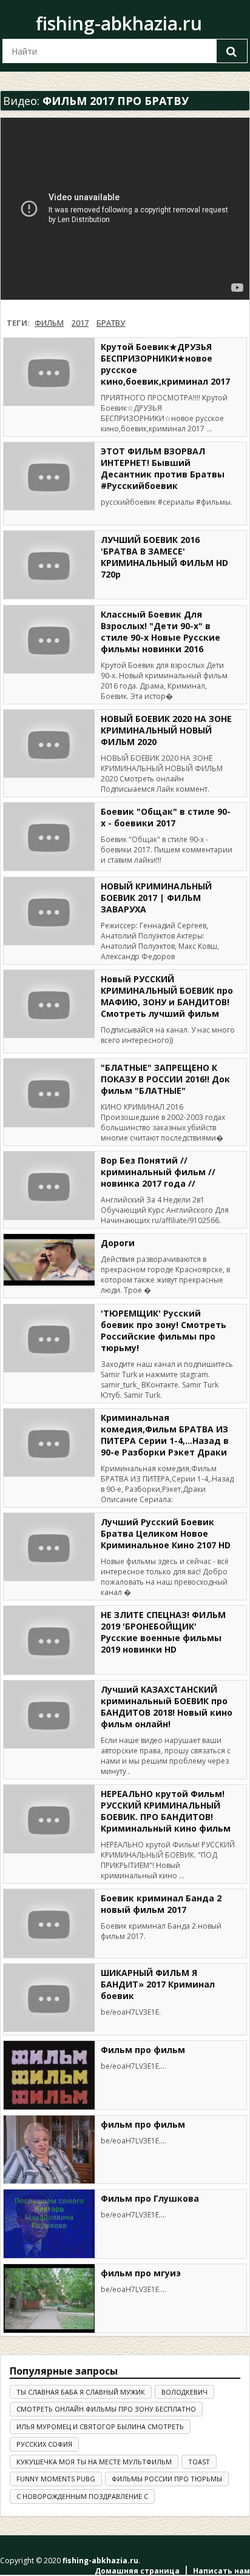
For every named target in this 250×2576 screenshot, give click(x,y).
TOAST (199, 2462)
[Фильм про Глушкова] (49, 2224)
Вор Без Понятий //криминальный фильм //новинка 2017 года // (158, 1172)
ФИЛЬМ (49, 323)
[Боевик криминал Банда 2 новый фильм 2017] (49, 1924)
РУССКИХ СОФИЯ (44, 2444)
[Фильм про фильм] (49, 2075)
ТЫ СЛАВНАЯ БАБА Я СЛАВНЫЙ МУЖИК (81, 2392)
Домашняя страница (137, 2571)
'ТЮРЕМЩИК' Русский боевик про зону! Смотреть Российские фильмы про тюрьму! (164, 1330)
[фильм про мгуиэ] (49, 2298)
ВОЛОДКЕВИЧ (184, 2392)
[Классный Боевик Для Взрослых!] (49, 640)
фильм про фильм (143, 2124)
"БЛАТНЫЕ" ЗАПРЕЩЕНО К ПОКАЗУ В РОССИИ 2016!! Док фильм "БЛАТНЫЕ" (165, 1079)
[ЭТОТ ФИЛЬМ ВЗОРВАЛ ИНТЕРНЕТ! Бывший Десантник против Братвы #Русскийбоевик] (49, 477)
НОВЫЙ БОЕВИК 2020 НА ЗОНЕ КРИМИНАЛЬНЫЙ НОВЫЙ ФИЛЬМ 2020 (166, 730)
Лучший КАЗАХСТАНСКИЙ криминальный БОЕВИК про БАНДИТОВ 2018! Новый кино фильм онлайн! (167, 1707)
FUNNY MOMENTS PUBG (56, 2479)
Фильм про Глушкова (150, 2198)
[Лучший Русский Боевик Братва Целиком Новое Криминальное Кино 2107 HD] (49, 1547)
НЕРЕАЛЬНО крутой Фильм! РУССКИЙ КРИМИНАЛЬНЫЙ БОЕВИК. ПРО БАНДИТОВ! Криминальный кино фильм (166, 1811)
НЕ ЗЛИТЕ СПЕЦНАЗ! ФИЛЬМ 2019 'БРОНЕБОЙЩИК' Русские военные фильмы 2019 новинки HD (163, 1632)
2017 (80, 323)
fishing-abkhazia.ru (119, 23)
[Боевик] (49, 837)
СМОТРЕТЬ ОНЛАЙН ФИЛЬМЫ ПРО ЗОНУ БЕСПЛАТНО (106, 2409)
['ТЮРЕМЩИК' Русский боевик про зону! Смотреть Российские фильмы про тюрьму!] (49, 1339)
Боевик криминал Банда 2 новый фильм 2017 (161, 1904)
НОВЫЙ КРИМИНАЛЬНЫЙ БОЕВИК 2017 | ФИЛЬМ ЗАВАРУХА (156, 898)
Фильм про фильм (143, 2050)
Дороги (118, 1243)
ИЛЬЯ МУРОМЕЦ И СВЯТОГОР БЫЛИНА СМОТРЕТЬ (100, 2426)
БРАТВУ (111, 323)
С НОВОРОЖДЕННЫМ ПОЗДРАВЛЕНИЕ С (82, 2496)
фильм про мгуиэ (141, 2273)
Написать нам (221, 2571)
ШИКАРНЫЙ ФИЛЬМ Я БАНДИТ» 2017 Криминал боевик (158, 1984)
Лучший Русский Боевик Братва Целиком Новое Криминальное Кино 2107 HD (166, 1533)
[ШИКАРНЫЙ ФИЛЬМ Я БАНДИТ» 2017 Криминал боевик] (49, 1998)
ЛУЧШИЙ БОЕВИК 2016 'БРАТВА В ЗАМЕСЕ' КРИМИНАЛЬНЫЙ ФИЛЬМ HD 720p (164, 557)
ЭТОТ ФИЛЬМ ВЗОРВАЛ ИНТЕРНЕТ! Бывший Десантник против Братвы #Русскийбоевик (163, 468)
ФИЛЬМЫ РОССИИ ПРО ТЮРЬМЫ (167, 2479)
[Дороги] (49, 1259)
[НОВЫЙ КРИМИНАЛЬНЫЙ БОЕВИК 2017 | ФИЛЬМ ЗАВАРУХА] (49, 912)
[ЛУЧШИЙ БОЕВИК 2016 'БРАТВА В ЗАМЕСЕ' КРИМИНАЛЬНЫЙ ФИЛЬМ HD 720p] (49, 565)
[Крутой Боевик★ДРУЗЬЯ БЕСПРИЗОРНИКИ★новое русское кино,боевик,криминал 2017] (49, 372)
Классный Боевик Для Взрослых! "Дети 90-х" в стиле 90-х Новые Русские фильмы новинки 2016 (160, 632)
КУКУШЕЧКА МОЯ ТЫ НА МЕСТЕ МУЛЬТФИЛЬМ (94, 2462)
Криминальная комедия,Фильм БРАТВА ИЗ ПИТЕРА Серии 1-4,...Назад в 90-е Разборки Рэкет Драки (165, 1435)
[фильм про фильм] (49, 2150)
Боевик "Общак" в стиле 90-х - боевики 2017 (166, 817)
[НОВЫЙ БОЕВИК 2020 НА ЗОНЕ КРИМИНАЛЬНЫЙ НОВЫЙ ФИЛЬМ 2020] (49, 744)
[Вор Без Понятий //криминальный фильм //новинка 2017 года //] (49, 1186)
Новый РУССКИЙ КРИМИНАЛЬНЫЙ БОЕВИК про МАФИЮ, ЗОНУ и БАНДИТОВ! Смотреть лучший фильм (167, 996)
